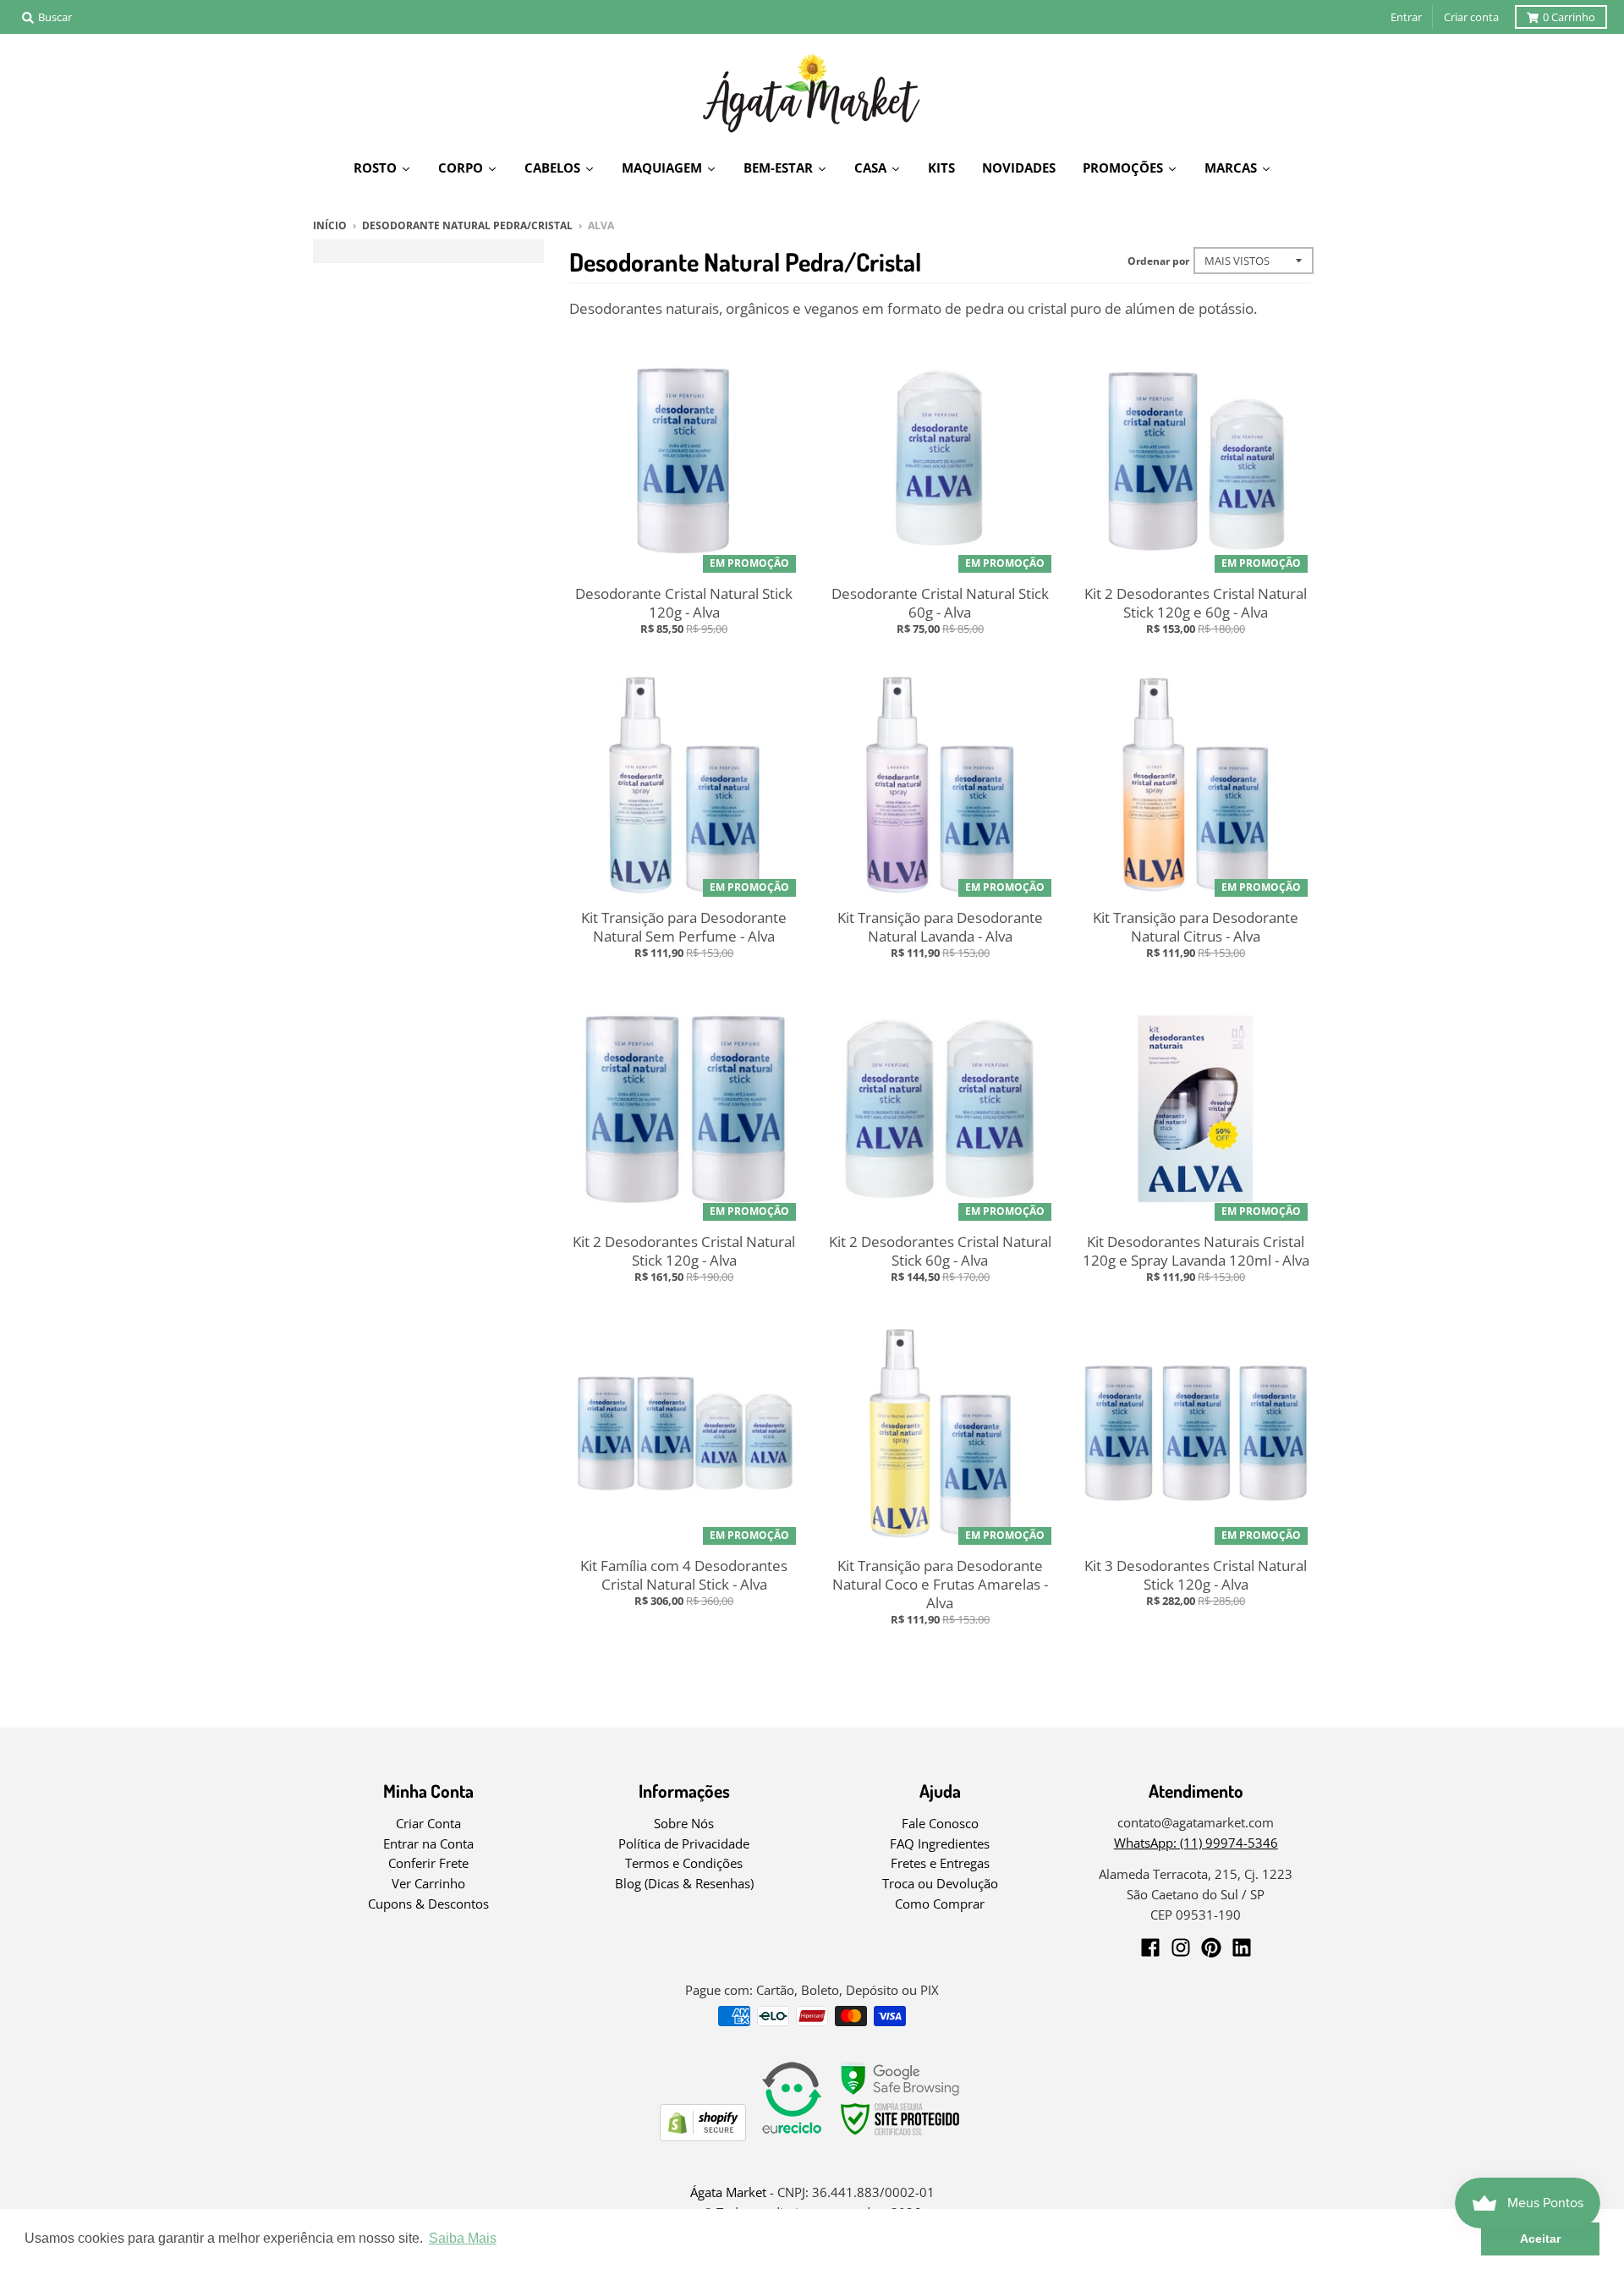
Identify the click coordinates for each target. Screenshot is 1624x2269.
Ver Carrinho (428, 1883)
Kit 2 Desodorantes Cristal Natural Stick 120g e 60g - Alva (1196, 603)
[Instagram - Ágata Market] (1181, 1948)
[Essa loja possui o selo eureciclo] (792, 2136)
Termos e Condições (684, 1863)
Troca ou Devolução (940, 1883)
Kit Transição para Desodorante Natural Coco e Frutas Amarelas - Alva (940, 1584)
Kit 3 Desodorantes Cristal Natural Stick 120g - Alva (1196, 1575)
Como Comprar (940, 1904)
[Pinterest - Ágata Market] (1211, 1948)
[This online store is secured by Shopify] (703, 2136)
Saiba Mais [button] (463, 2238)
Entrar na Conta (428, 1843)
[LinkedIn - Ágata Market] (1242, 1948)
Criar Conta (428, 1823)
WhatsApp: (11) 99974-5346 (1196, 1843)
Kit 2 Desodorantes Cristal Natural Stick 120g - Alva (684, 1251)
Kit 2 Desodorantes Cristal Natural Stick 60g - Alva (940, 1251)
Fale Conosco (940, 1823)
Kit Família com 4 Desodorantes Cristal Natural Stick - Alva (684, 1575)
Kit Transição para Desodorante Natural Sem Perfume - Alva (684, 927)
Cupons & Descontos (428, 1904)
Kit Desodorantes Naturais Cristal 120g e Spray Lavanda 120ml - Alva (1196, 1251)
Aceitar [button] (1540, 2239)
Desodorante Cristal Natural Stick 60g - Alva (940, 603)
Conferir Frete (428, 1863)
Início (330, 225)
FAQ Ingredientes (940, 1843)
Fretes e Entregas (940, 1863)
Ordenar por (1158, 261)
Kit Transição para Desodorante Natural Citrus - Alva (1196, 927)
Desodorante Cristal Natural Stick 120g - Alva (684, 603)
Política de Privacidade (684, 1843)
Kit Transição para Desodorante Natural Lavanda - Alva (940, 927)
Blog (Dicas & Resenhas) (684, 1883)
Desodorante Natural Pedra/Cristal (467, 225)
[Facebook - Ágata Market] (1150, 1948)
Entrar (1406, 17)
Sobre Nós (684, 1823)
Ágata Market (728, 2192)
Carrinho (1569, 17)
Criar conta (1471, 17)
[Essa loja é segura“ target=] (901, 2136)
